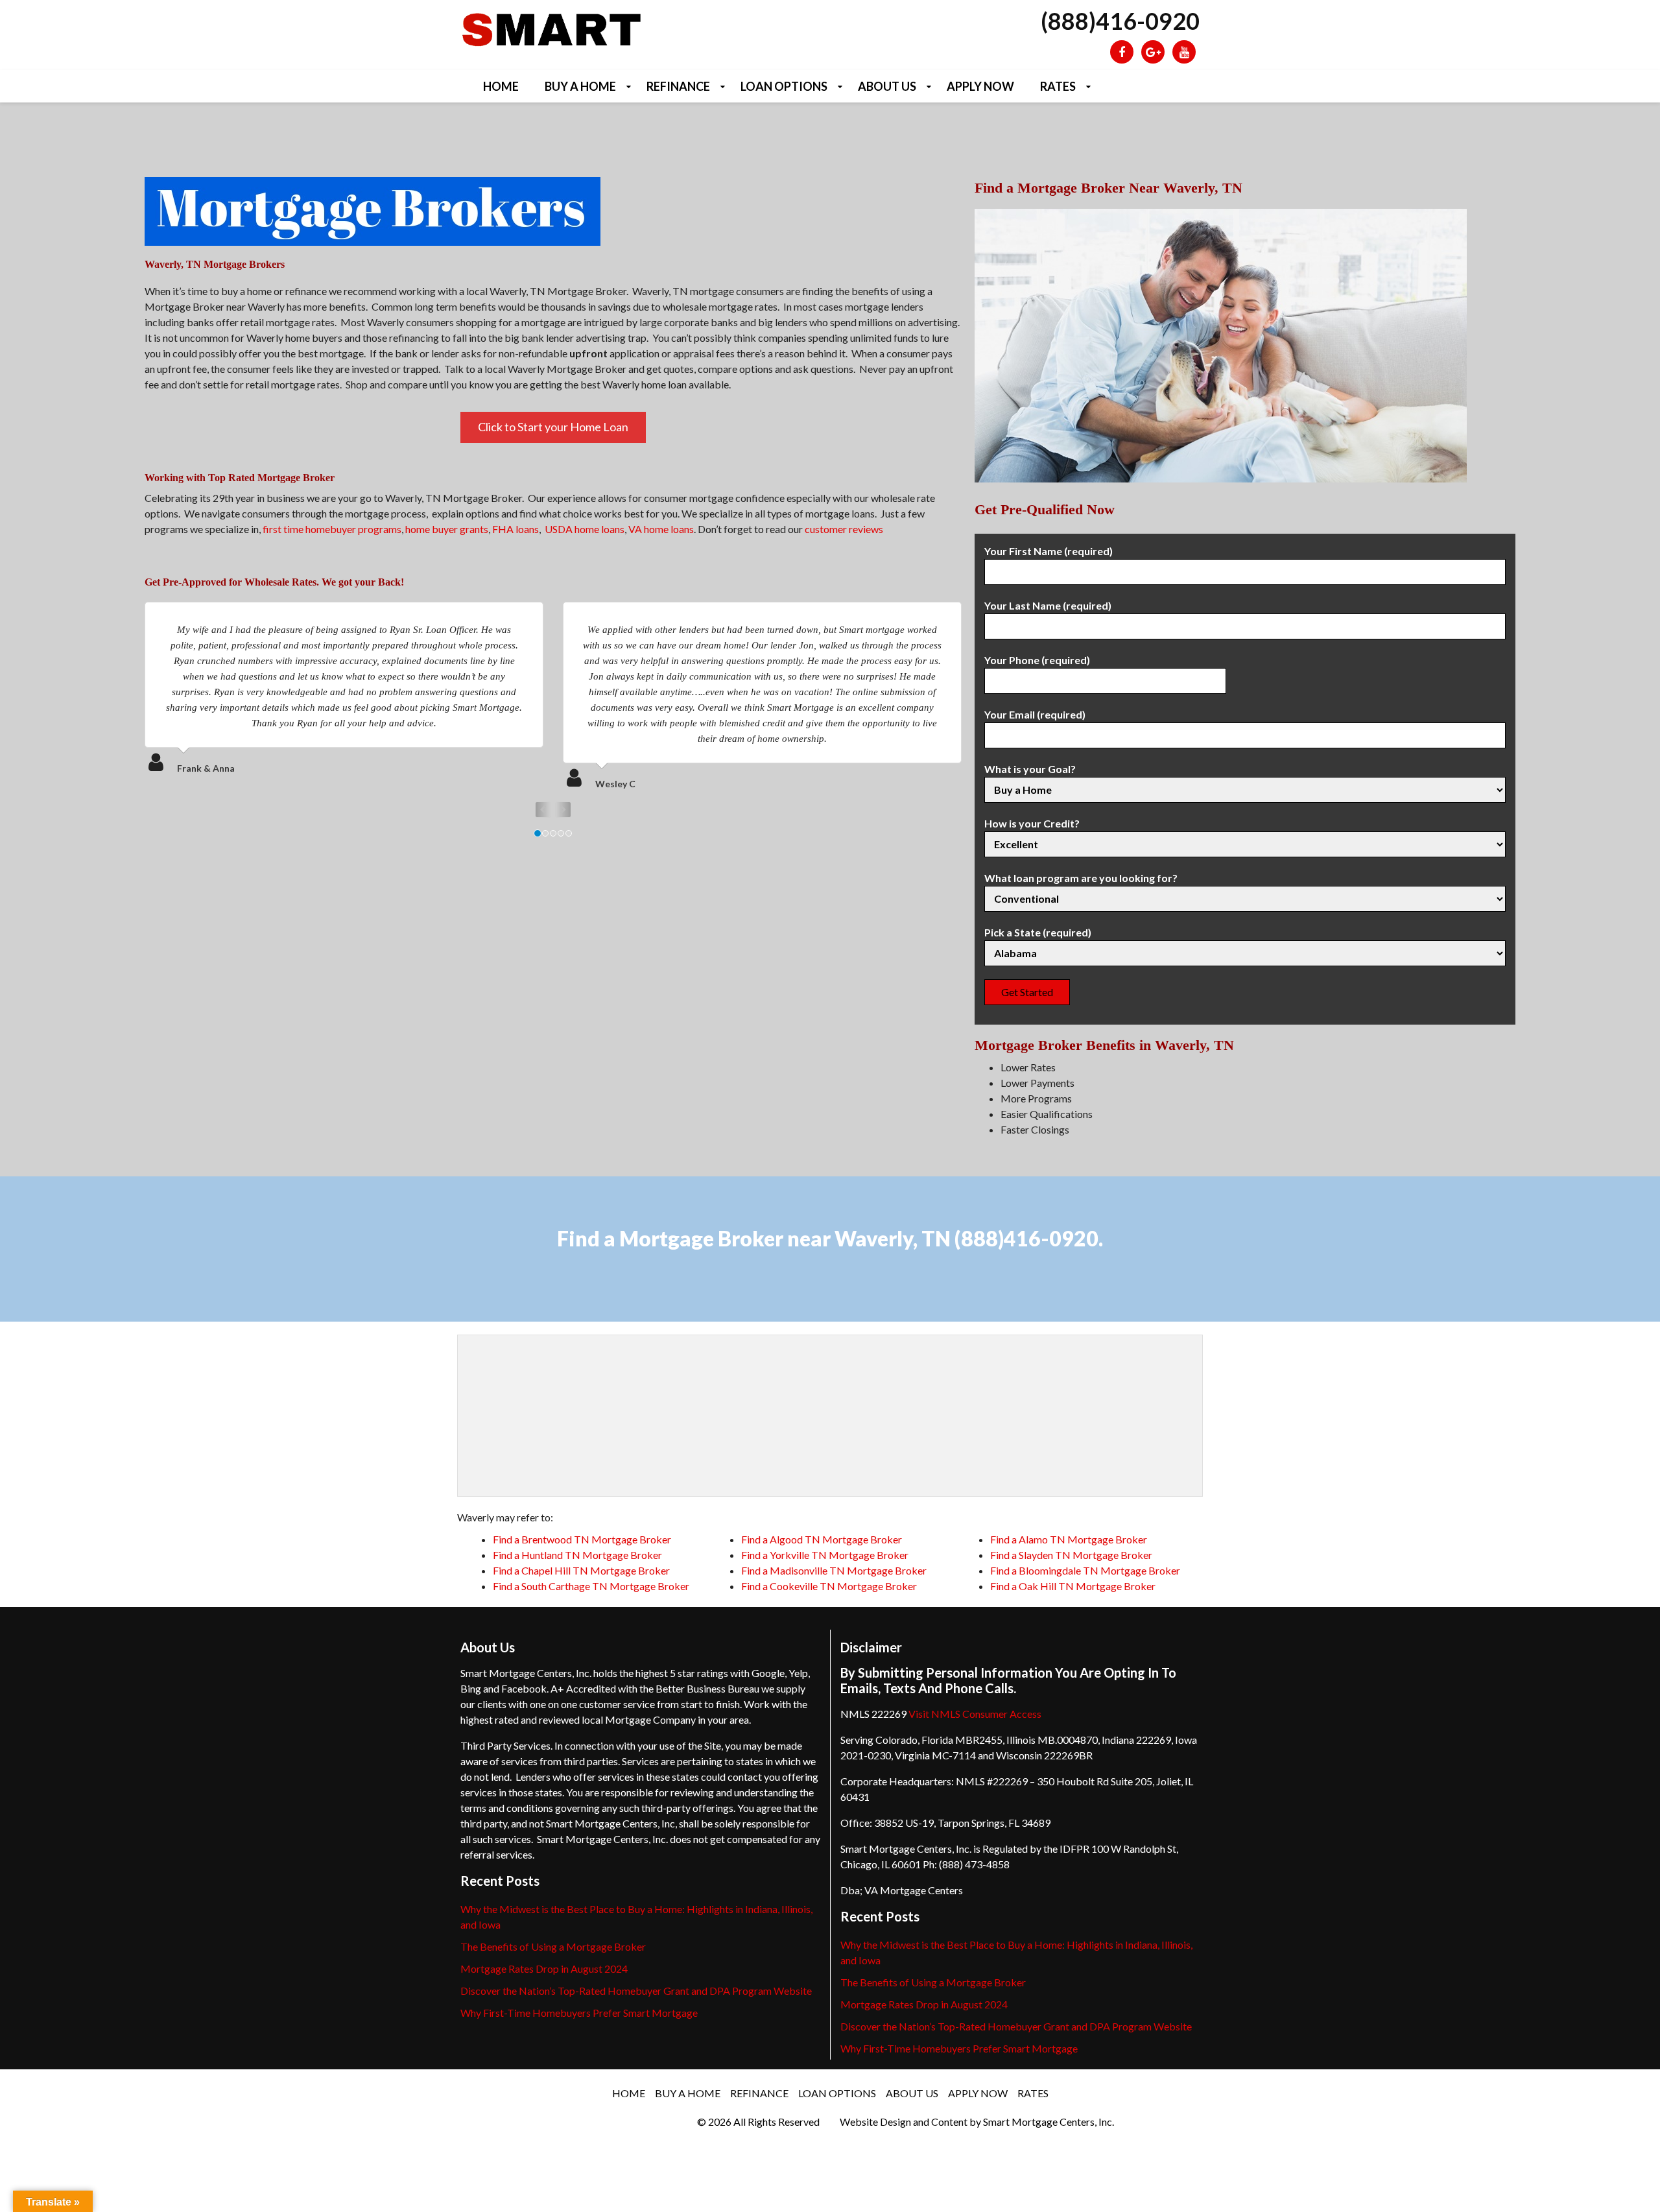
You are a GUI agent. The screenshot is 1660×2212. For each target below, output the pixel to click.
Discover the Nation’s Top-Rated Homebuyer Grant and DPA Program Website (636, 1991)
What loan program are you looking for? (1081, 878)
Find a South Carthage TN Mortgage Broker (591, 1586)
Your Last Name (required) (1048, 605)
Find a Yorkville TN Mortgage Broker (825, 1555)
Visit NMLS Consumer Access (975, 1714)
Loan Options (784, 86)
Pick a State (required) (1038, 932)
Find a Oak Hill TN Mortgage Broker (1073, 1586)
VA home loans (661, 529)
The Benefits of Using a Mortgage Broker (553, 1946)
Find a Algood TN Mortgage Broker (822, 1539)
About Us (887, 86)
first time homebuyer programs (332, 529)
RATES (1058, 86)
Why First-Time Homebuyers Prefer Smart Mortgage (579, 2013)
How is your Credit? (1032, 823)
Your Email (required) (1035, 714)
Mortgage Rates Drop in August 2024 (544, 1968)
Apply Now (980, 86)
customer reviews (844, 529)
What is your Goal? (1030, 769)
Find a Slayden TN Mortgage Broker (1071, 1555)
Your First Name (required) (1049, 551)
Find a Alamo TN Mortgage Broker (1069, 1539)
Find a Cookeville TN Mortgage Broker (829, 1586)
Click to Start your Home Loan (553, 427)
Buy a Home (580, 86)
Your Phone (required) (1037, 660)
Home (501, 86)
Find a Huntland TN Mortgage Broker (577, 1555)
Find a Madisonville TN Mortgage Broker (834, 1570)
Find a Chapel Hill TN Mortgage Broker (581, 1570)
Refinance (678, 86)
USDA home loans (585, 529)
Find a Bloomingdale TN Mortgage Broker (1085, 1570)
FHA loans (516, 529)
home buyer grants (447, 529)
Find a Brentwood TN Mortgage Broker (582, 1539)
